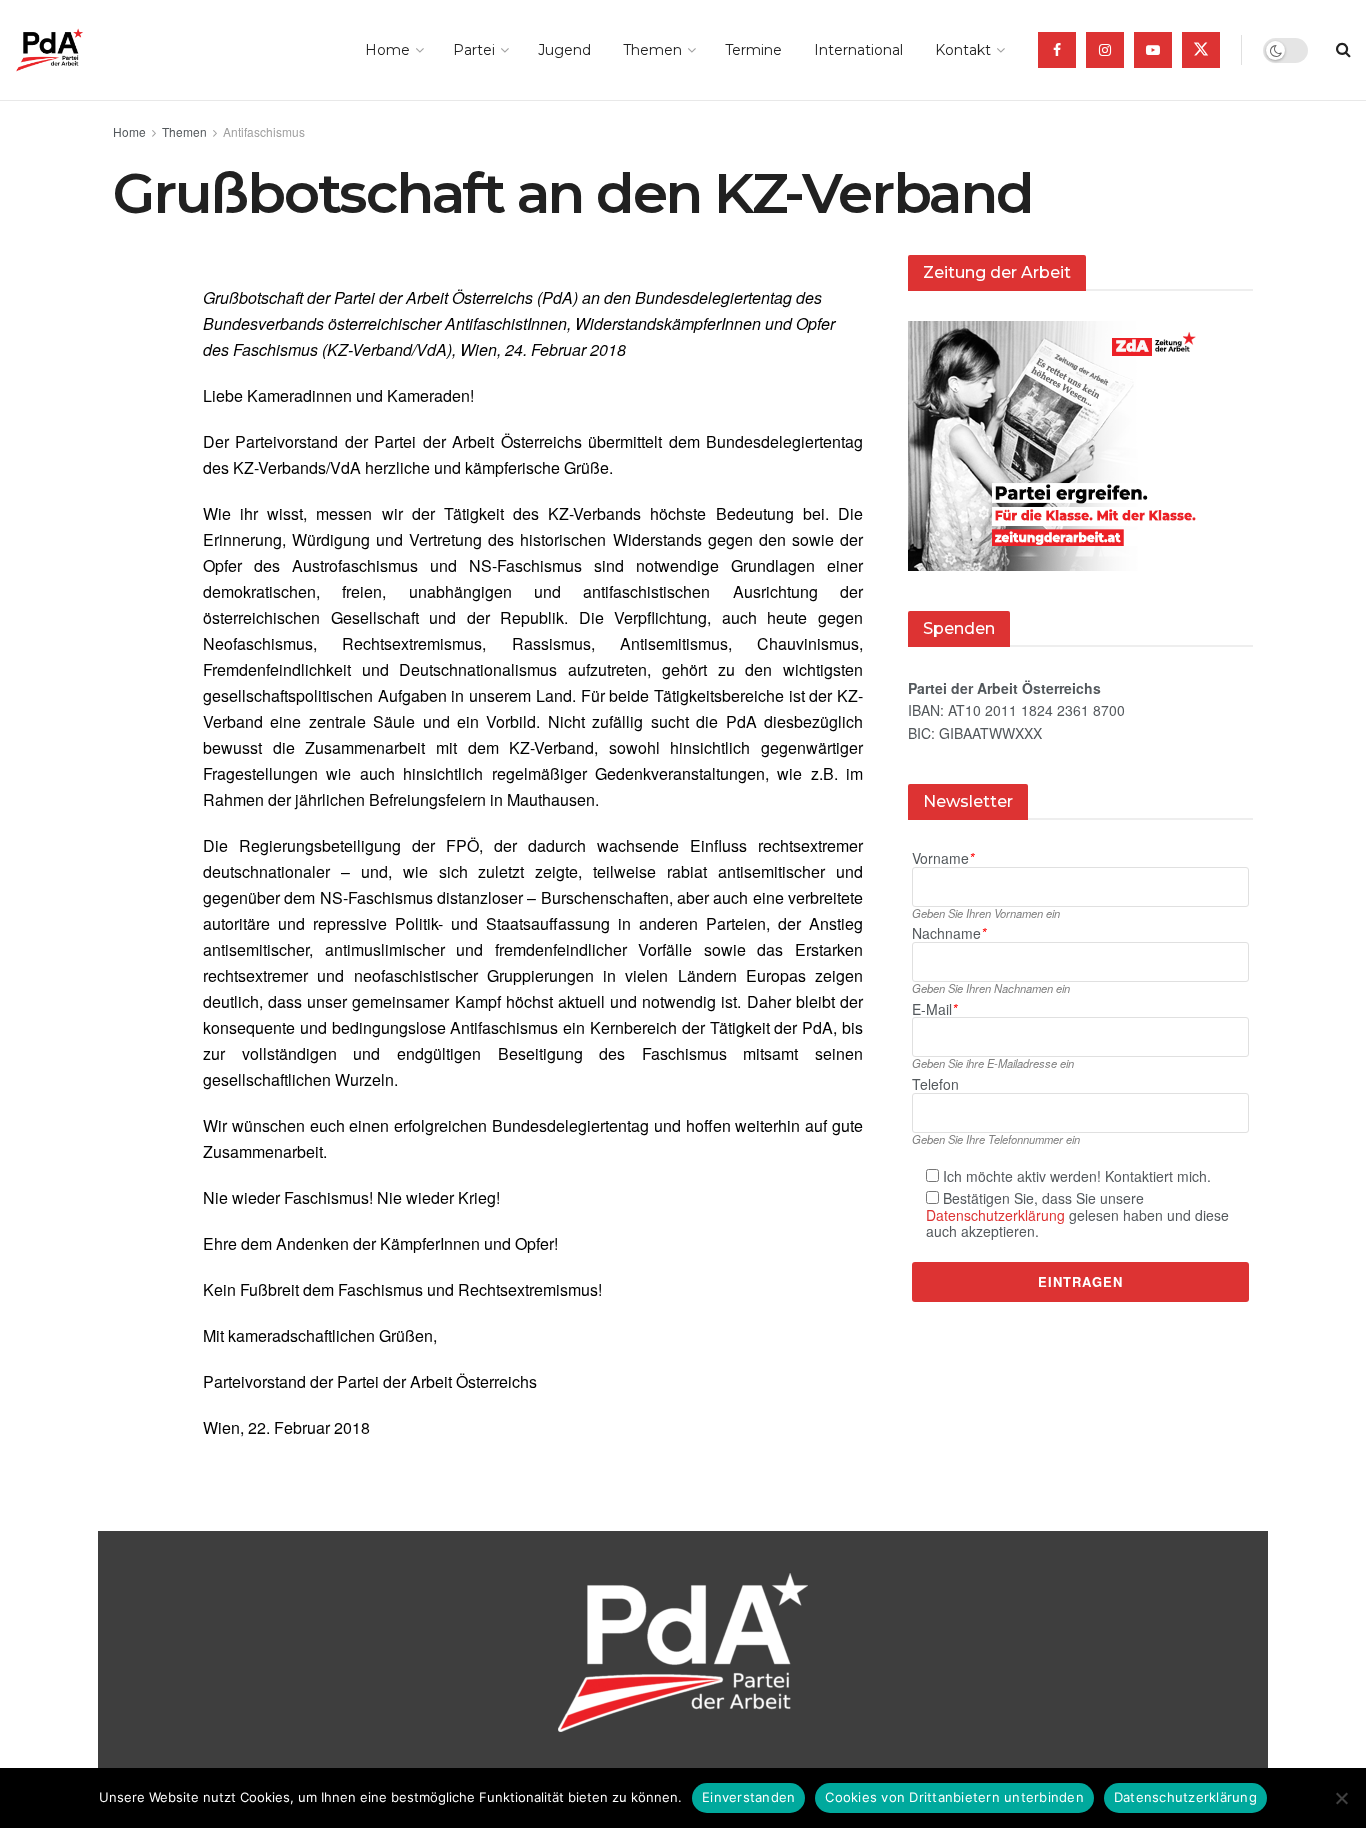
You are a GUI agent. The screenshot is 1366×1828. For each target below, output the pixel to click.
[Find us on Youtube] (1153, 50)
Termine (753, 50)
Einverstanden (748, 1797)
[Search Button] (1343, 50)
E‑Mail (934, 1009)
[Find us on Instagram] (1105, 50)
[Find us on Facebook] (1057, 50)
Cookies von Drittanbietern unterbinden (954, 1797)
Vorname (943, 858)
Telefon (935, 1084)
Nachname (949, 933)
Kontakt (963, 50)
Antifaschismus (264, 131)
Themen (652, 50)
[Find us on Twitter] (1201, 50)
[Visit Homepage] (77, 50)
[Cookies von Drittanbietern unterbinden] (1341, 1798)
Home (387, 50)
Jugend (564, 50)
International (858, 50)
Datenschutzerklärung (995, 1215)
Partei (474, 50)
